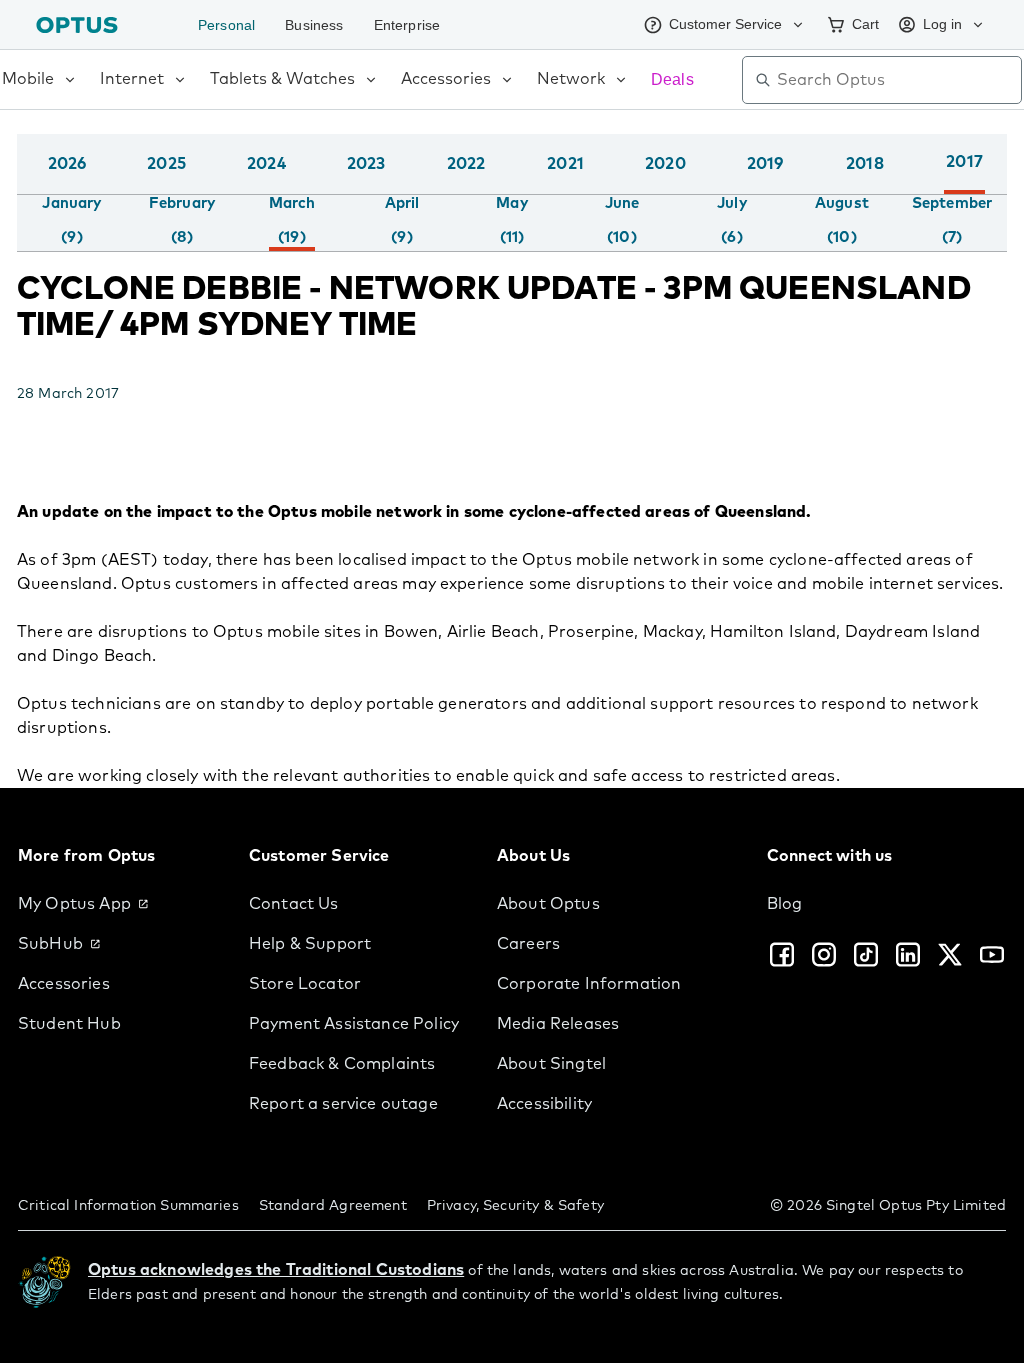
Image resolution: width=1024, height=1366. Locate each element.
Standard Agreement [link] (333, 1206)
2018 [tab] (865, 164)
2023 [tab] (366, 164)
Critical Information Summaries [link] (128, 1206)
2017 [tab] (964, 162)
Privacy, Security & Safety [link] (515, 1206)
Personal (228, 25)
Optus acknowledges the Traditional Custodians (276, 1270)
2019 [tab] (765, 164)
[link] (117, 904)
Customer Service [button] (712, 24)
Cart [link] (859, 24)
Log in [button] (940, 24)
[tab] (71, 221)
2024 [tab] (266, 164)
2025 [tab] (166, 164)
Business (319, 25)
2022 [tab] (466, 164)
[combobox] (896, 80)
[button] (1002, 184)
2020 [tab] (665, 164)
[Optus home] (77, 24)
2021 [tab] (565, 164)
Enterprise (417, 25)
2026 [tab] (67, 164)
